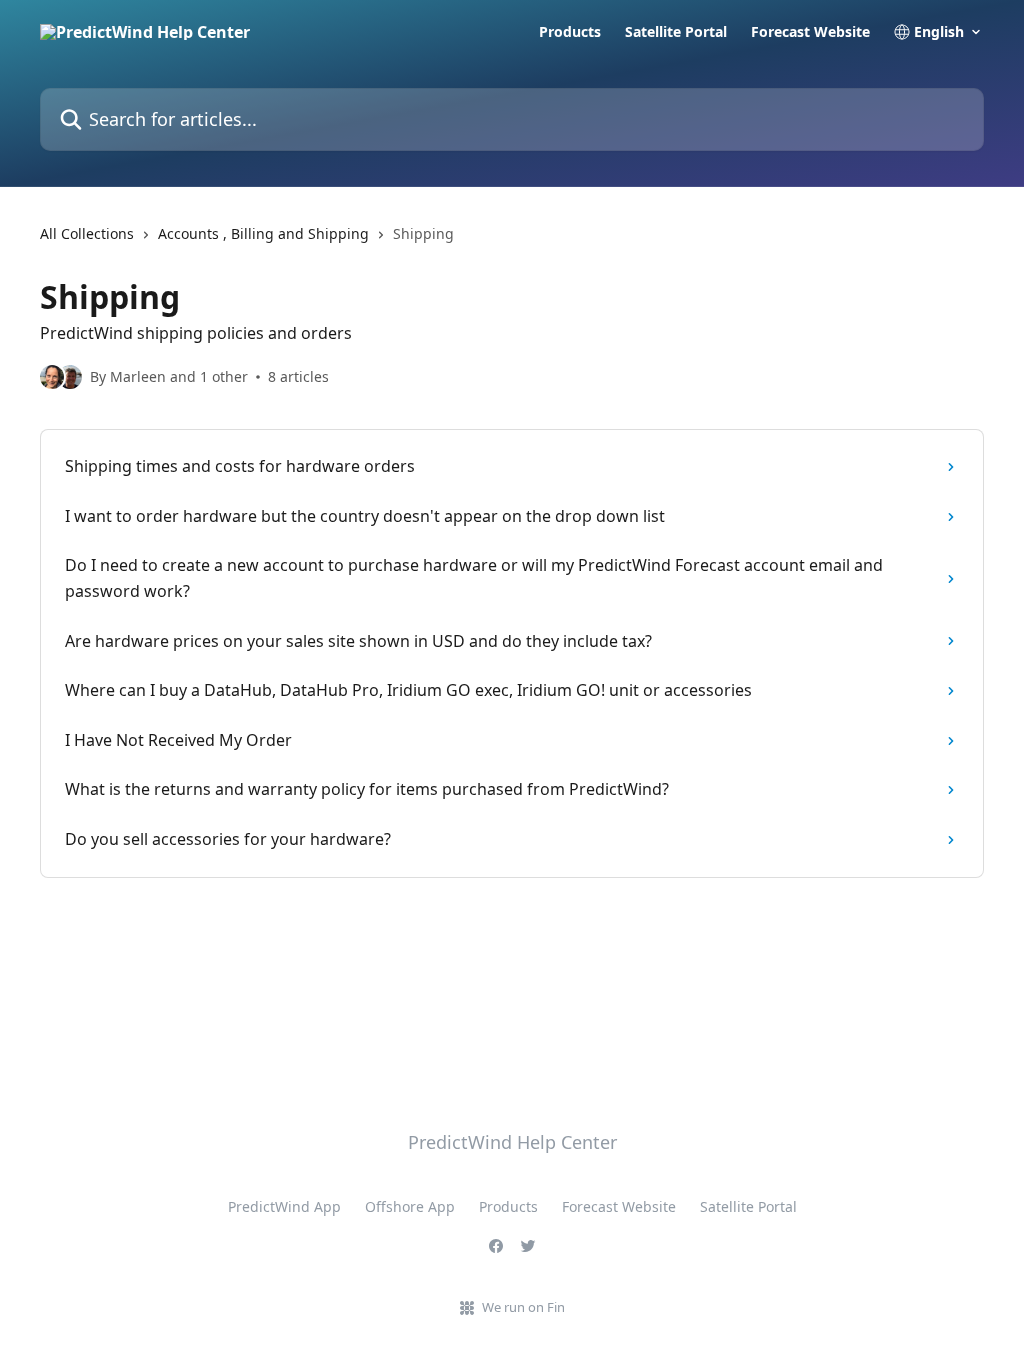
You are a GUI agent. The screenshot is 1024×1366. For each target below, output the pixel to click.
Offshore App (410, 1206)
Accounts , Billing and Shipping (263, 233)
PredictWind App (284, 1206)
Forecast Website (810, 32)
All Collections (87, 233)
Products (570, 32)
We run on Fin (523, 1307)
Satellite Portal (676, 32)
